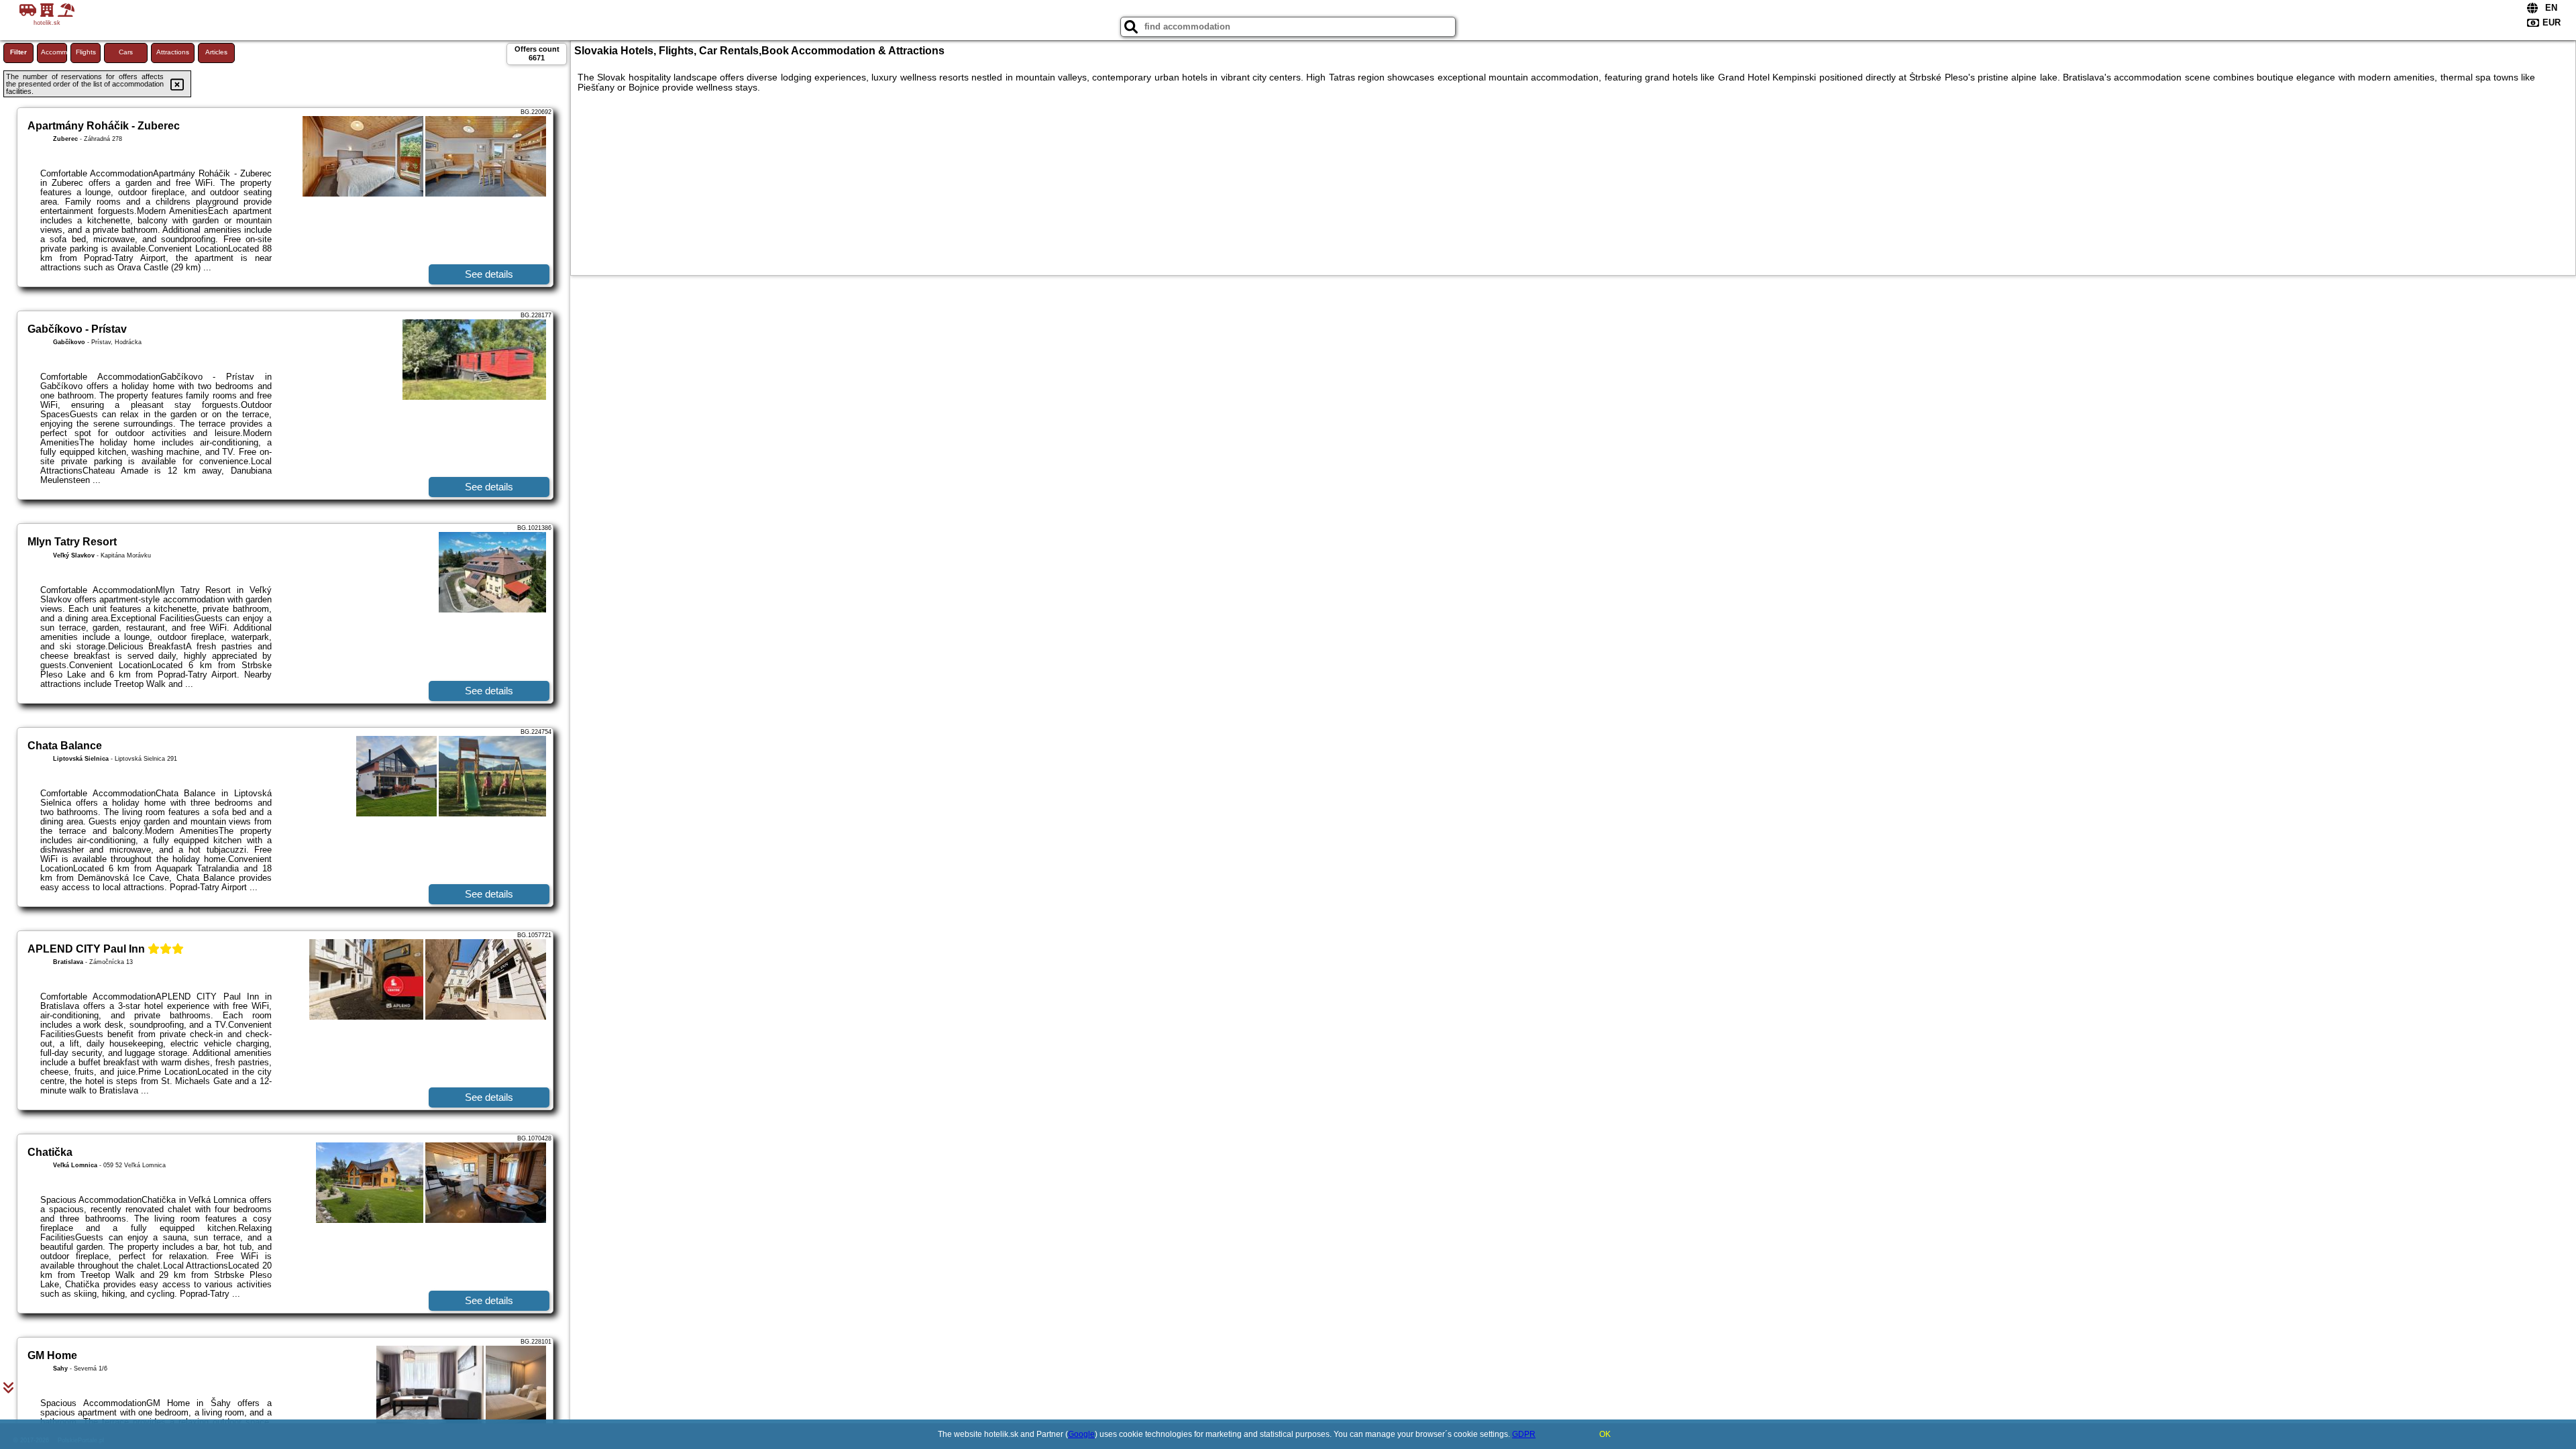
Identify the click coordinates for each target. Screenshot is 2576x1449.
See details (489, 274)
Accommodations (54, 52)
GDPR (1524, 1434)
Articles (216, 52)
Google (1081, 1434)
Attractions (173, 52)
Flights (86, 52)
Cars (126, 52)
